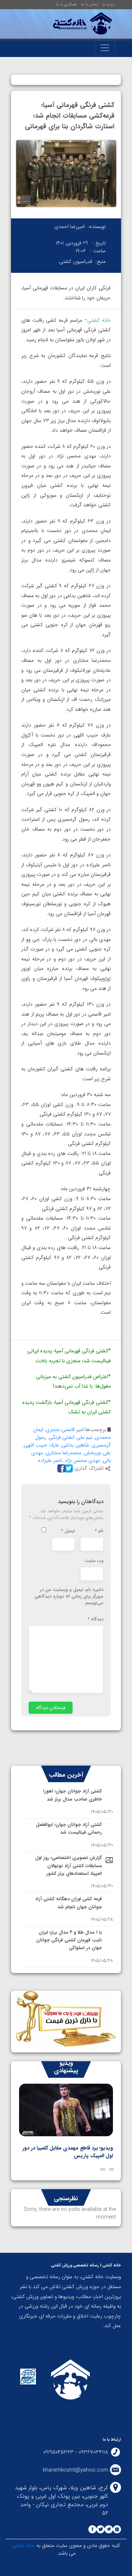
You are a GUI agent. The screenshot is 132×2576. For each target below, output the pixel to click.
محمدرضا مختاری (63, 1453)
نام (99, 1531)
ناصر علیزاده (50, 1460)
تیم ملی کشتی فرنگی (71, 1437)
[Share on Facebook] (60, 1468)
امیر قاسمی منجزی (65, 1430)
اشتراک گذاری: (88, 1468)
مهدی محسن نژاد (82, 1460)
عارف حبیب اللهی (41, 1445)
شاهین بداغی (75, 1445)
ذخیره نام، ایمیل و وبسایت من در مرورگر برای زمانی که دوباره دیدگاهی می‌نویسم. (69, 1596)
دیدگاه (96, 1619)
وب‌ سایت (94, 1561)
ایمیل (68, 1531)
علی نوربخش (97, 1453)
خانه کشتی (23, 2545)
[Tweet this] (68, 1468)
